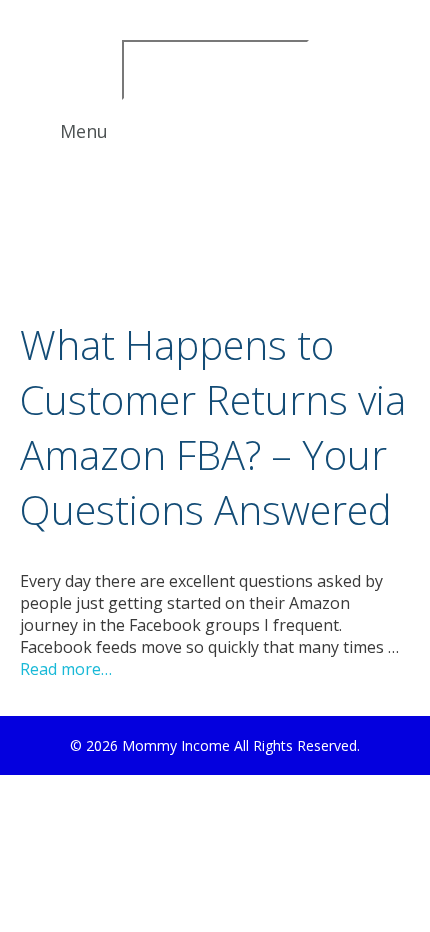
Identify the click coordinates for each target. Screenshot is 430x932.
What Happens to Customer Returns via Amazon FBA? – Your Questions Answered (213, 427)
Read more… (66, 669)
